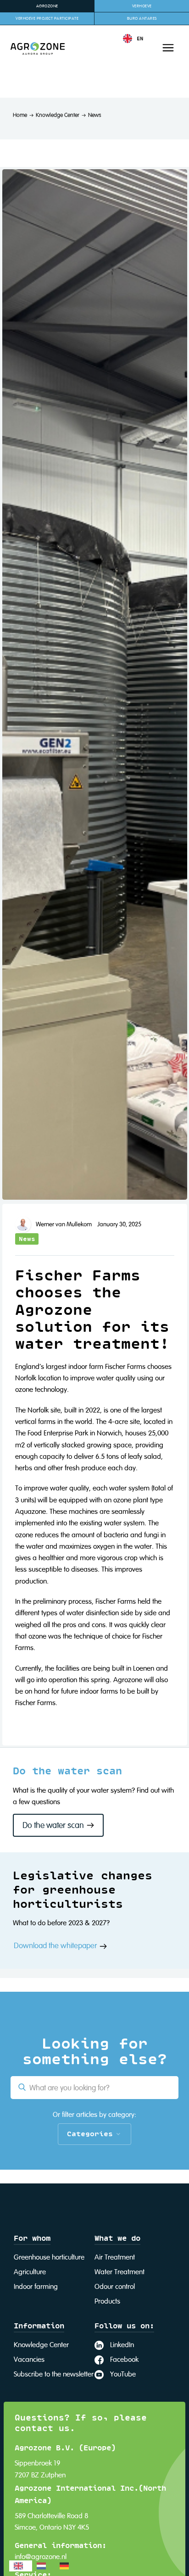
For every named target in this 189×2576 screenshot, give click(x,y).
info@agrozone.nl (41, 2557)
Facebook (124, 2360)
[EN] (21, 2566)
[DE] (67, 2566)
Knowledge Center (58, 115)
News (94, 115)
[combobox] (21, 2566)
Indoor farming (36, 2287)
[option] (44, 2566)
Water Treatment (120, 2272)
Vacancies (29, 2360)
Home (20, 115)
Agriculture (30, 2272)
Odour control (115, 2287)
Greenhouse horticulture (49, 2258)
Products (107, 2302)
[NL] (44, 2566)
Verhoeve (142, 6)
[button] (133, 39)
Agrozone (47, 6)
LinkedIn (122, 2345)
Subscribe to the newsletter (54, 2375)
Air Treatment (115, 2258)
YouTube (123, 2375)
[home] (32, 48)
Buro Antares (142, 19)
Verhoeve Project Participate (47, 19)
